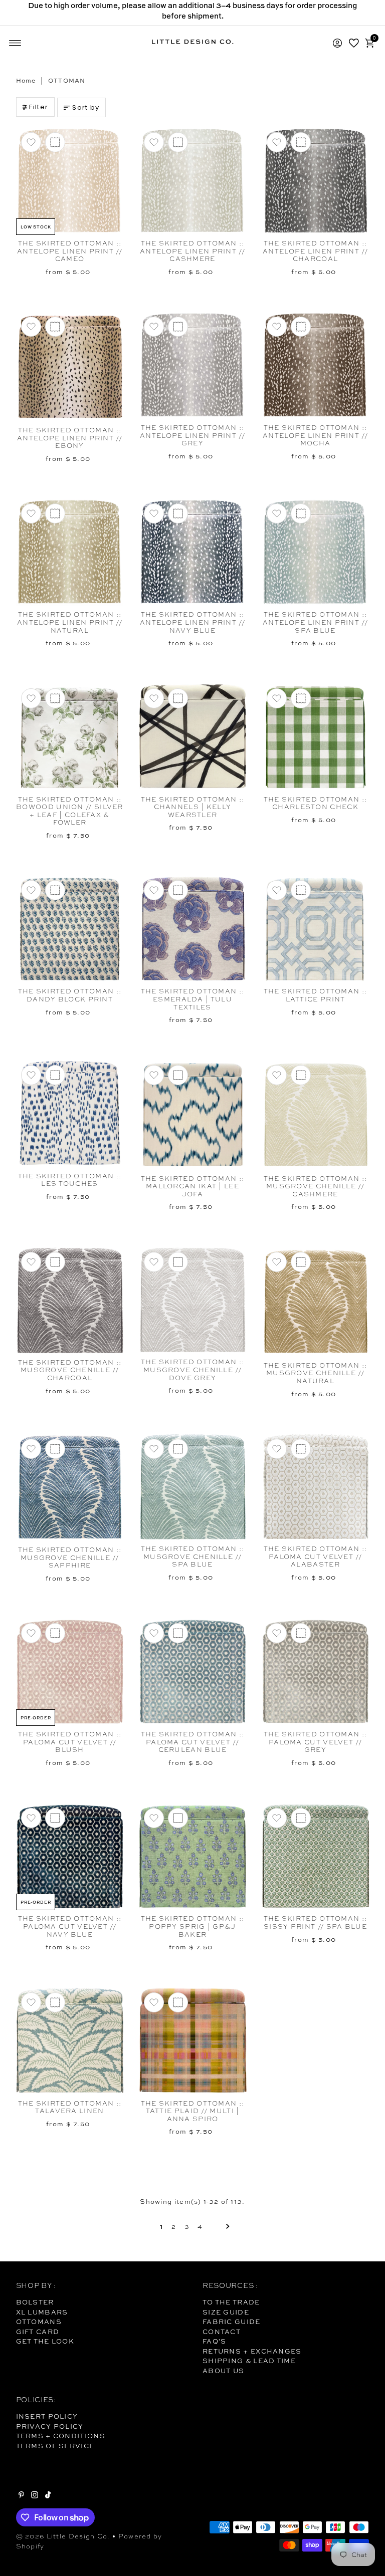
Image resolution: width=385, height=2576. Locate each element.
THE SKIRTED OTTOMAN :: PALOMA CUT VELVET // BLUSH (70, 1742)
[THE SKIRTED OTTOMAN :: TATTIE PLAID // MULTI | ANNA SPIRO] (193, 2041)
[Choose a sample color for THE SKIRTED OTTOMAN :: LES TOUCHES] (55, 1075)
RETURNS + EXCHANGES (252, 2351)
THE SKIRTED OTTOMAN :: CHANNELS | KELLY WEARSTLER (193, 807)
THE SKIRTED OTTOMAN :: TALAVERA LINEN (70, 2107)
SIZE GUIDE (226, 2312)
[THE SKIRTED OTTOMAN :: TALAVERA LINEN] (70, 2041)
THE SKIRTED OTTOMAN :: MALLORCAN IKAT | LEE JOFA (193, 1186)
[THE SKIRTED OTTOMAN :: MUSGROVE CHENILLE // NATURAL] (316, 1302)
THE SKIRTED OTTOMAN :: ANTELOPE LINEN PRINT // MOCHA (315, 435)
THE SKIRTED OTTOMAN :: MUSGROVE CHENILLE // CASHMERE (316, 1186)
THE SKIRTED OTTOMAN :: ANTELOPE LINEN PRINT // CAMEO (70, 251)
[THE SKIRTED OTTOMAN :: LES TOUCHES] (70, 1114)
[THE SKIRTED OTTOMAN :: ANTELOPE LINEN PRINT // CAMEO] (70, 181)
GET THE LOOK (45, 2341)
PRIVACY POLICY (50, 2426)
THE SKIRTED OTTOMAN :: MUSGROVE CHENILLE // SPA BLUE (193, 1557)
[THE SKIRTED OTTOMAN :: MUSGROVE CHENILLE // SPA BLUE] (193, 1487)
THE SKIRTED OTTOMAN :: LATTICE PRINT (316, 995)
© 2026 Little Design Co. (63, 2536)
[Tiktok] (48, 2496)
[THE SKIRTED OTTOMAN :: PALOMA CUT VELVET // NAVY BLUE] (70, 1857)
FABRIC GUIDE (232, 2322)
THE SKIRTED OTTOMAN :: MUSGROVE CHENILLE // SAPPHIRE (70, 1558)
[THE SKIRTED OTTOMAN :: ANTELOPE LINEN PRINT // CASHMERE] (193, 181)
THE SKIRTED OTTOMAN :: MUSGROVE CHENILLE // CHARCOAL (70, 1370)
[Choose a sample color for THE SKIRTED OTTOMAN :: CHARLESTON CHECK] (301, 698)
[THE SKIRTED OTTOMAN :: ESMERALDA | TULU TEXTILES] (193, 929)
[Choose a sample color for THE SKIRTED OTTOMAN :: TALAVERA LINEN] (55, 2002)
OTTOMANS (39, 2322)
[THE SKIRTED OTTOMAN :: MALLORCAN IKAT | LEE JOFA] (193, 1115)
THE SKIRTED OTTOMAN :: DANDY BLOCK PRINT (70, 995)
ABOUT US (223, 2371)
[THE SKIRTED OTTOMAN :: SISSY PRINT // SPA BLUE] (316, 1857)
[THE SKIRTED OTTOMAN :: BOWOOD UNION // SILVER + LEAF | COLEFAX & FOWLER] (70, 737)
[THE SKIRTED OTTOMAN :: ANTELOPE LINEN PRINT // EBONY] (70, 366)
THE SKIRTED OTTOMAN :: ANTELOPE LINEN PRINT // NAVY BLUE (192, 622)
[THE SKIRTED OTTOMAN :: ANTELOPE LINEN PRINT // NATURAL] (70, 552)
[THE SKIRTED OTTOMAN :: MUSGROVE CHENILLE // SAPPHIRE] (70, 1487)
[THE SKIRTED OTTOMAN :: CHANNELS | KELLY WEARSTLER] (193, 737)
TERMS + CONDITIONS (61, 2436)
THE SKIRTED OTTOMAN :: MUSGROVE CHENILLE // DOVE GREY (193, 1370)
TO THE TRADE (231, 2302)
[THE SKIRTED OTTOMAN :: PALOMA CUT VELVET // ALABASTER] (316, 1487)
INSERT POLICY (47, 2416)
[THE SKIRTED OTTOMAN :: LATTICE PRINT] (316, 929)
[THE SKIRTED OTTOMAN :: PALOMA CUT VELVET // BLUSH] (70, 1672)
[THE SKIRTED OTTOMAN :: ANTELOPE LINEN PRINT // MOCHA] (316, 365)
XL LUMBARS (42, 2312)
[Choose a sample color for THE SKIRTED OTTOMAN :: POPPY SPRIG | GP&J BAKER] (178, 1818)
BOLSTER (35, 2302)
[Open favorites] (354, 43)
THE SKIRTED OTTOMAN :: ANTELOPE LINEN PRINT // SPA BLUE (315, 622)
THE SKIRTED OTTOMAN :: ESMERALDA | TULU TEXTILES (193, 999)
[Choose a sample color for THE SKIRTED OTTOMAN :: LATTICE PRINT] (301, 890)
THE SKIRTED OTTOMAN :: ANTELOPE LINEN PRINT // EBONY (70, 438)
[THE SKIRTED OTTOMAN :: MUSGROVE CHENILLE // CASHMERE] (316, 1115)
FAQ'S (215, 2341)
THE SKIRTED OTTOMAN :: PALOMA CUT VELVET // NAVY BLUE (70, 1926)
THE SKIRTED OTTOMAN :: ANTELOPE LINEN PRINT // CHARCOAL (315, 251)
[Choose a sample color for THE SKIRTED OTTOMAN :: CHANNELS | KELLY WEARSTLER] (178, 698)
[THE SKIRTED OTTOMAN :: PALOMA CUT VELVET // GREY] (316, 1672)
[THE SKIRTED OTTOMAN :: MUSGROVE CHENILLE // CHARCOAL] (70, 1300)
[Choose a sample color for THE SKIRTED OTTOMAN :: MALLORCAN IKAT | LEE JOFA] (178, 1075)
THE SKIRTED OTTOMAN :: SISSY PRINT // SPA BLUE (316, 1922)
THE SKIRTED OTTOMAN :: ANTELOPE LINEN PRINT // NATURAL (70, 622)
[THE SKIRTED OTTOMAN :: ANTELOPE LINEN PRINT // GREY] (193, 365)
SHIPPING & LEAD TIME (249, 2361)
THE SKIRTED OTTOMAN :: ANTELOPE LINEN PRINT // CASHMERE (192, 251)
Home (26, 81)
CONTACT (222, 2332)
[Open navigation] (15, 43)
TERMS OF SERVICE (55, 2446)
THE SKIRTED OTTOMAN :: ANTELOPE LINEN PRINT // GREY (192, 435)
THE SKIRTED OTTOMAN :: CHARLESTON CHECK (316, 803)
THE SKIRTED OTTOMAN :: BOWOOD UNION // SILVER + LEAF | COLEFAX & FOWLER (70, 811)
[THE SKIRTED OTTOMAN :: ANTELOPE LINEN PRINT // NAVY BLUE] (193, 552)
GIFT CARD (38, 2332)
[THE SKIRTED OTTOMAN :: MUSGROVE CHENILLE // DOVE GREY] (193, 1300)
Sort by (86, 107)
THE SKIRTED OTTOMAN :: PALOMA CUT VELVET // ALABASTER (316, 1557)
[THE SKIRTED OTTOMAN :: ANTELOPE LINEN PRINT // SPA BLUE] (316, 552)
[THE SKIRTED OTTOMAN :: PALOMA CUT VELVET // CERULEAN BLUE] (193, 1672)
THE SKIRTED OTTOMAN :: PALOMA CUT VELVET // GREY (316, 1742)
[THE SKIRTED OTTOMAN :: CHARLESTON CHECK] (316, 737)
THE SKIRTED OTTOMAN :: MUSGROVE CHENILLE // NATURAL (316, 1373)
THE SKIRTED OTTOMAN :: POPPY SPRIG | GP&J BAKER (193, 1926)
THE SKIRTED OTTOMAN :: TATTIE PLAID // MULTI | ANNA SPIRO (193, 2111)
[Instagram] (35, 2496)
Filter (39, 107)
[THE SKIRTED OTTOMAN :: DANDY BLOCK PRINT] (70, 929)
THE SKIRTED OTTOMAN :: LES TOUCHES (70, 1180)
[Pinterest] (21, 2496)
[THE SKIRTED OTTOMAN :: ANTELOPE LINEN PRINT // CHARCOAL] (316, 181)
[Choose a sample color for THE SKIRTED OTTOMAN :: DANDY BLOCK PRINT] (55, 890)
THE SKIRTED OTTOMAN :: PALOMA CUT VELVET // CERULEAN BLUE (193, 1742)
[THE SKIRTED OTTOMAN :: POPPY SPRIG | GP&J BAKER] (193, 1857)
